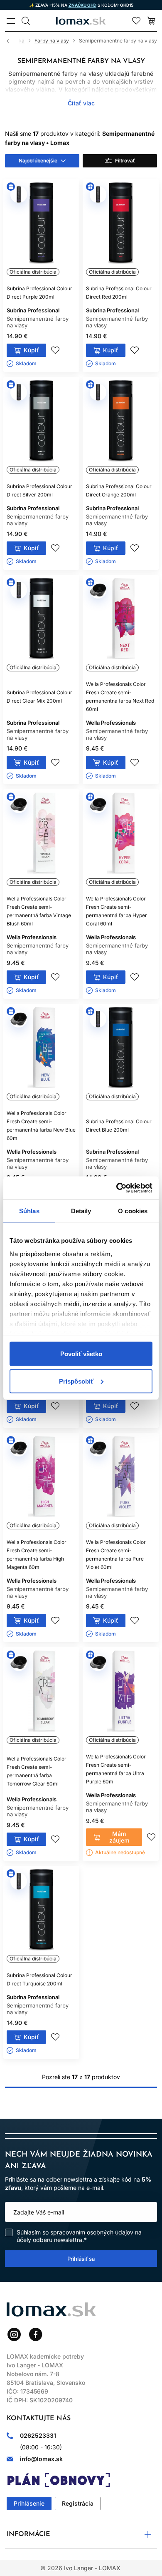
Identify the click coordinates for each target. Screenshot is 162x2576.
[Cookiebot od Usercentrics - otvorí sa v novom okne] (117, 1188)
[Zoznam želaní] (136, 21)
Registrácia (78, 2503)
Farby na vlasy (52, 41)
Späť (12, 41)
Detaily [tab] (81, 1211)
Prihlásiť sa (81, 2259)
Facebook (36, 2334)
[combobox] (42, 161)
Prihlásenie (29, 2503)
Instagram (14, 2334)
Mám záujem (119, 1837)
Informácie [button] (28, 2534)
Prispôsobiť (76, 1381)
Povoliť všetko (81, 1354)
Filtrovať (125, 161)
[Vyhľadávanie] (26, 21)
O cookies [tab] (133, 1211)
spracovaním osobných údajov (92, 2232)
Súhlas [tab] (29, 1211)
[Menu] (11, 21)
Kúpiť (31, 350)
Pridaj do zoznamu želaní (55, 350)
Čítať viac (81, 103)
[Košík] (151, 21)
